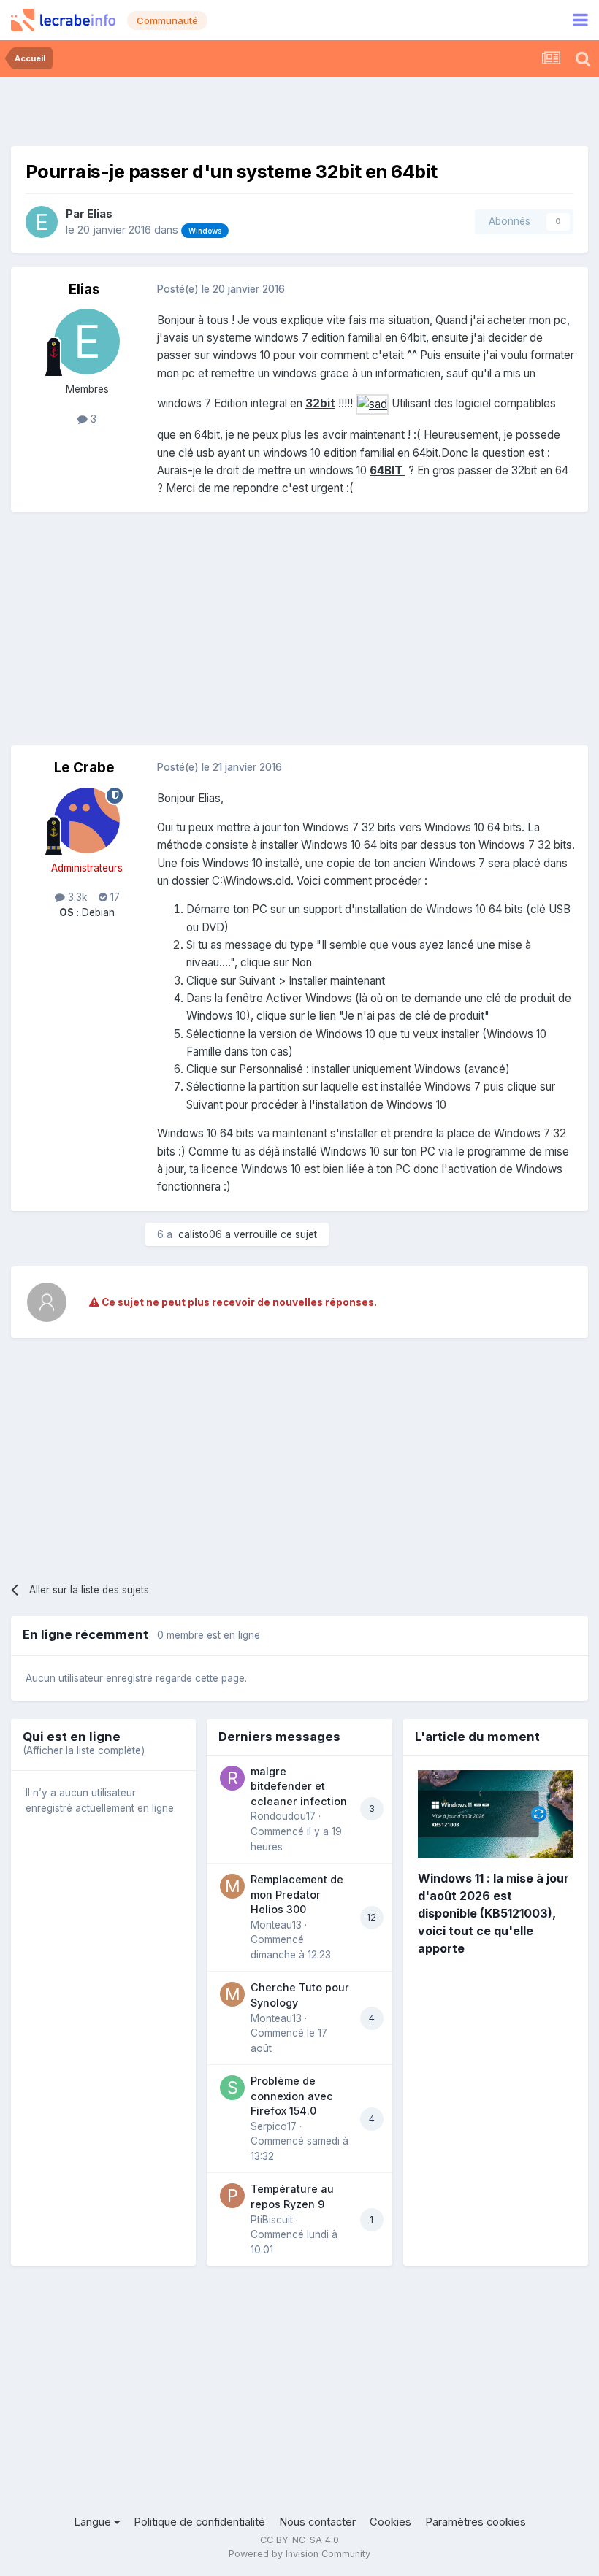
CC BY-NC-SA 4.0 (299, 2540)
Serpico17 (274, 2126)
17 (114, 897)
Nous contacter (317, 2522)
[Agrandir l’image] (372, 403)
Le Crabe (84, 768)
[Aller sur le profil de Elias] (42, 222)
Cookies (390, 2522)
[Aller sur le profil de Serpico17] (232, 2088)
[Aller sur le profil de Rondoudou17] (232, 1778)
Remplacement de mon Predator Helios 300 (297, 1894)
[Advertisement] (299, 109)
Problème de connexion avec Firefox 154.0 (292, 2096)
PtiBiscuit (272, 2220)
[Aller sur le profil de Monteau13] (232, 1886)
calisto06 (200, 1234)
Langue (94, 2522)
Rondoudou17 (283, 1816)
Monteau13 (276, 1925)
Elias (100, 214)
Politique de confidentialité (199, 2522)
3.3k (76, 897)
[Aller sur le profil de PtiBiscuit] (232, 2196)
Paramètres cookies (476, 2522)
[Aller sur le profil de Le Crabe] (87, 820)
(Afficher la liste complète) (84, 1750)
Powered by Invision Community (299, 2554)
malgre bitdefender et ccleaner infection (299, 1786)
